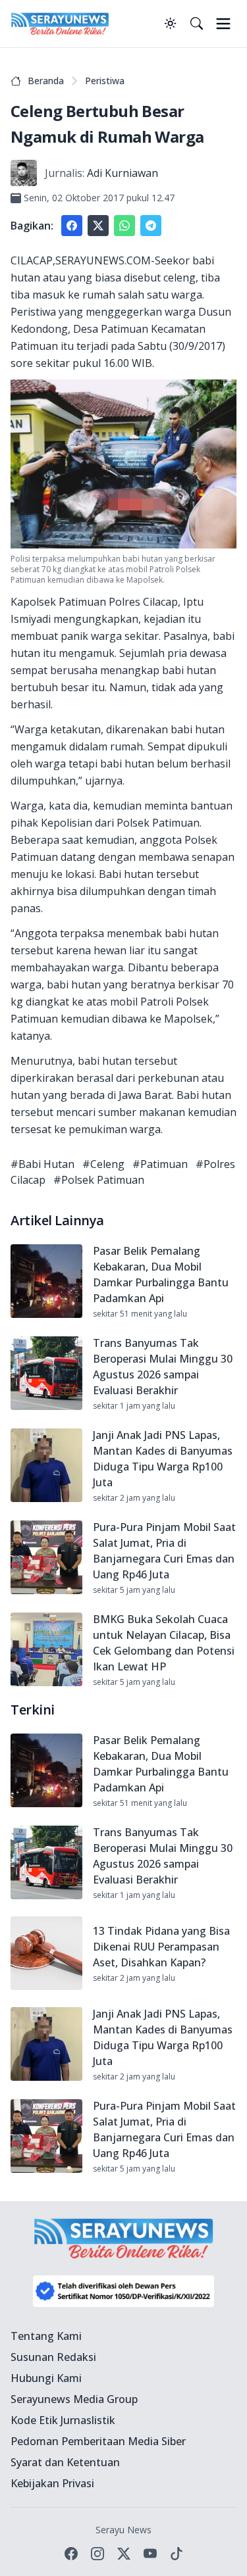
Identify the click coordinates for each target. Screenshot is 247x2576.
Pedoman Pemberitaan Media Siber (98, 2441)
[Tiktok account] (177, 2554)
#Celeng (103, 1164)
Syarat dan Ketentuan (65, 2462)
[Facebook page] (71, 2554)
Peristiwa (105, 81)
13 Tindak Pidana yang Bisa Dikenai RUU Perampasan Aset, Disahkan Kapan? (161, 1947)
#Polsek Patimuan (99, 1180)
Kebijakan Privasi (52, 2483)
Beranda (46, 81)
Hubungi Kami (46, 2378)
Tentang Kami (46, 2336)
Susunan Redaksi (53, 2357)
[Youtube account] (150, 2554)
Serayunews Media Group (74, 2399)
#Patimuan (160, 1164)
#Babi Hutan (42, 1164)
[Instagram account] (97, 2554)
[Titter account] (124, 2554)
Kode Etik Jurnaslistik (63, 2420)
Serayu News (123, 2530)
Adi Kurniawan (123, 173)
